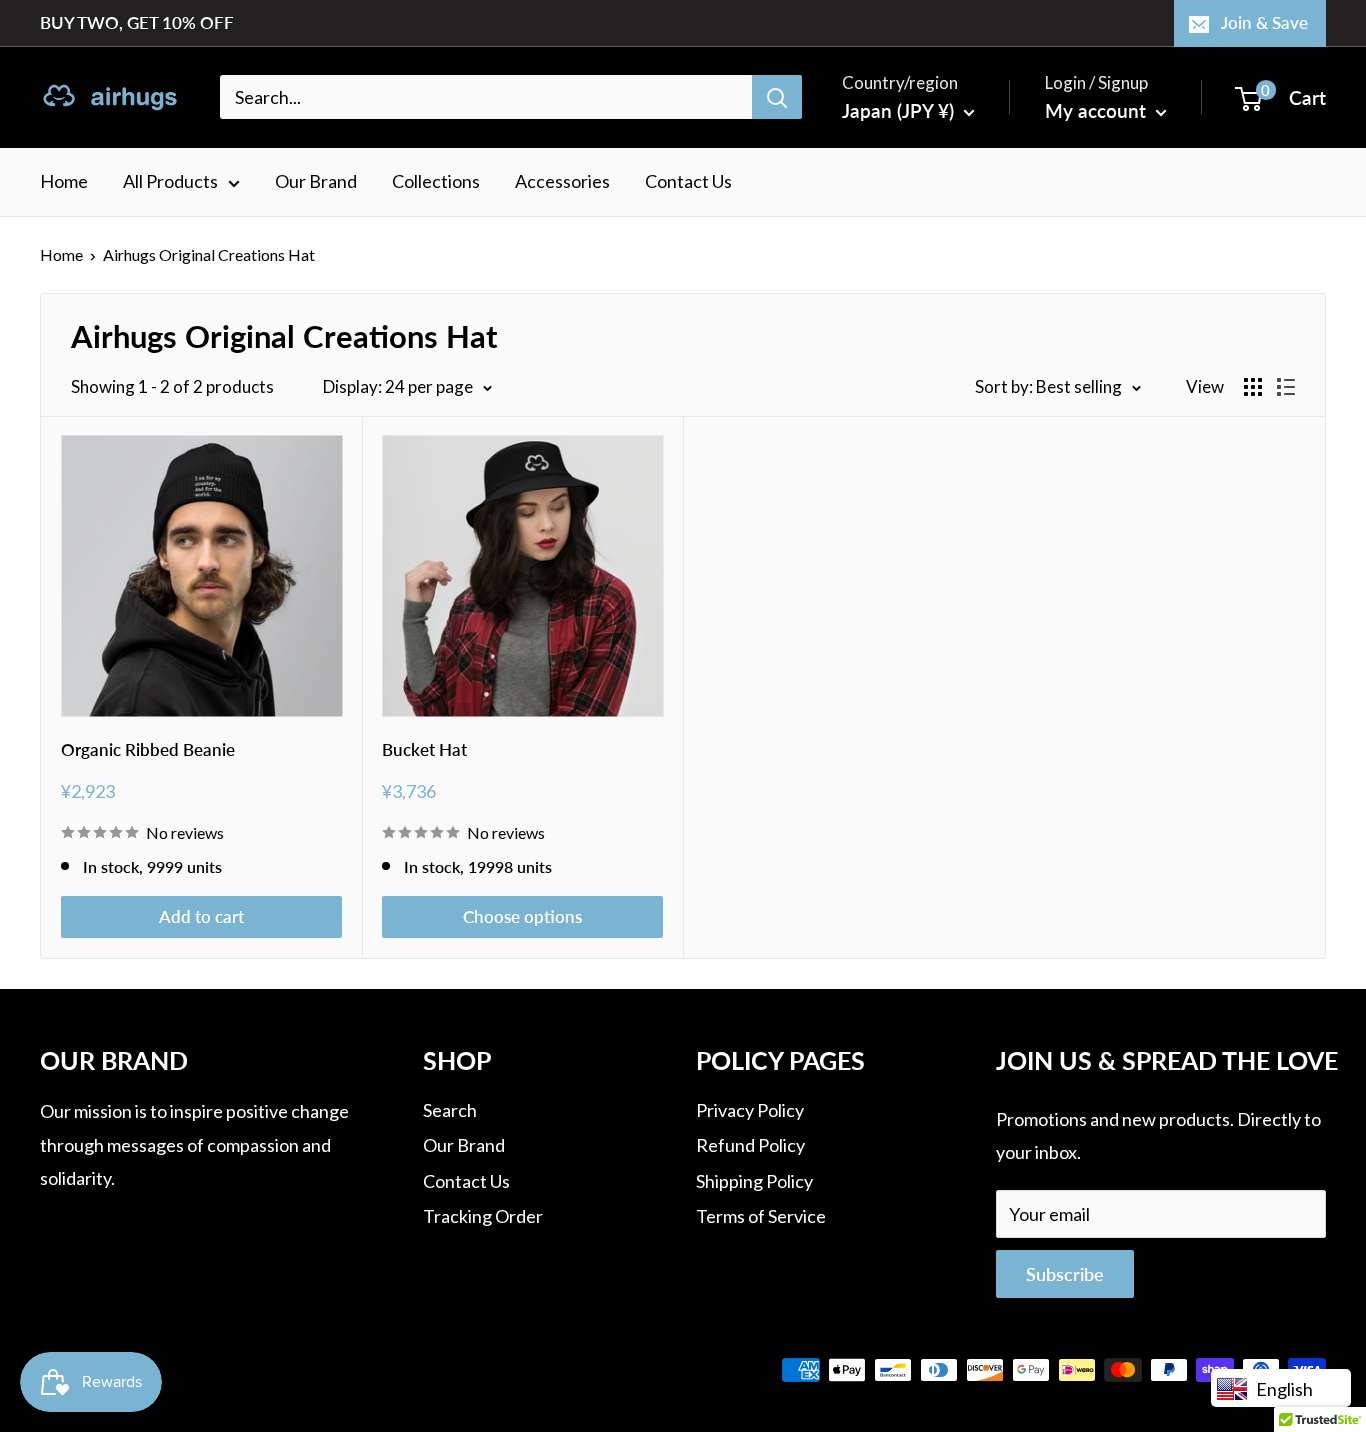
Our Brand (316, 181)
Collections (436, 181)
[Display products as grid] (1253, 387)
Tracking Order (483, 1216)
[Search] (777, 97)
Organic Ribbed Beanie (148, 749)
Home (64, 181)
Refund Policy (750, 1145)
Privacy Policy (750, 1110)
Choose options (522, 916)
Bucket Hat (424, 749)
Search (450, 1110)
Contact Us (688, 181)
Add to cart (201, 916)
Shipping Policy (754, 1181)
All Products (170, 181)
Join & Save (1264, 22)
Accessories (562, 181)
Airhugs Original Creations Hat (209, 254)
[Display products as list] (1286, 387)
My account (1098, 110)
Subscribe (1065, 1274)
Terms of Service (761, 1216)
